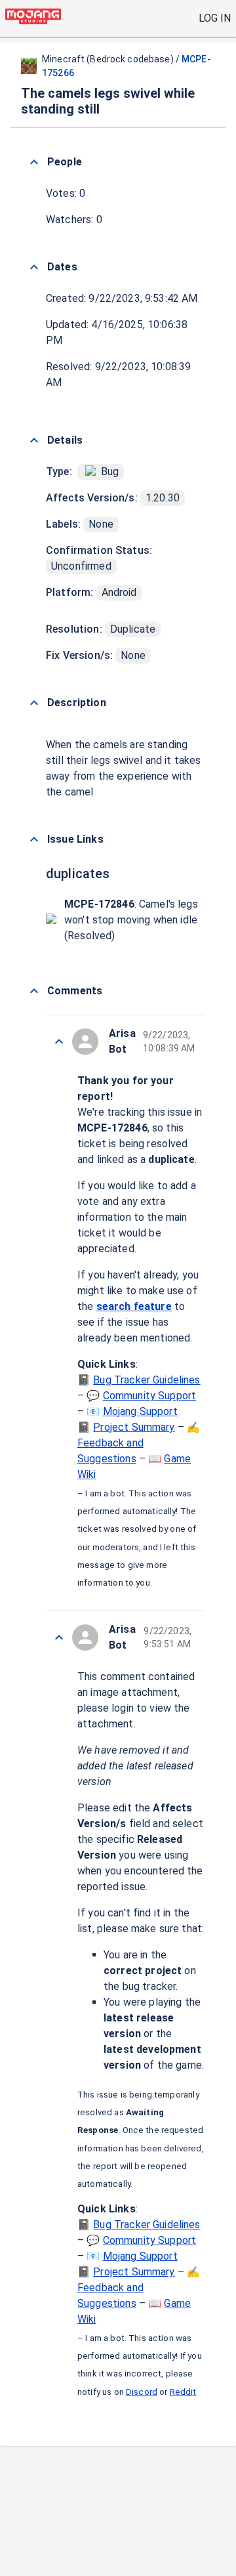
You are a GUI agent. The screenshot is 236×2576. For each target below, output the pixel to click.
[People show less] (34, 162)
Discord (142, 2392)
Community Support (150, 1396)
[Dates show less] (34, 267)
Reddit (183, 2392)
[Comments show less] (34, 991)
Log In (215, 18)
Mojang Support (140, 1411)
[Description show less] (34, 703)
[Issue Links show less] (34, 839)
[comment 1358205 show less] (59, 1637)
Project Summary (134, 1427)
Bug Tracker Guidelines (147, 1380)
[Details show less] (34, 440)
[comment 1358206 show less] (59, 1042)
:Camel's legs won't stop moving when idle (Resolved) (131, 920)
